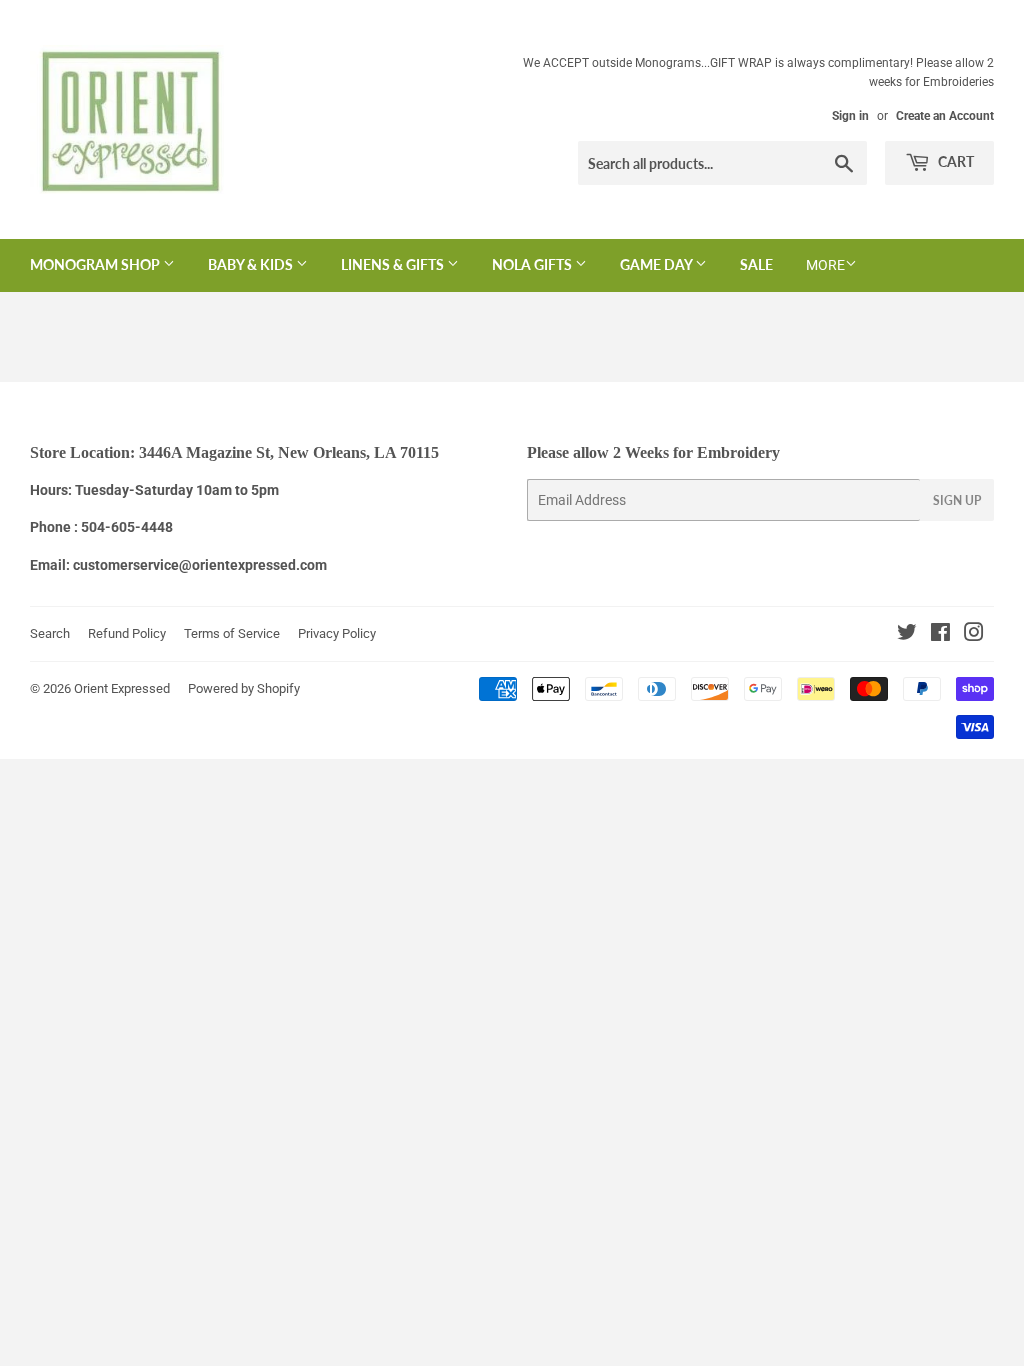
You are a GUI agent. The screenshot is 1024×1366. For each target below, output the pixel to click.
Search (50, 633)
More (825, 265)
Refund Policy (127, 633)
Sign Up (957, 500)
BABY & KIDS (252, 264)
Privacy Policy (337, 633)
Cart (954, 161)
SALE (756, 264)
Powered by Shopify (244, 688)
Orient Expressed (122, 688)
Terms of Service (232, 633)
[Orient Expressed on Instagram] (974, 635)
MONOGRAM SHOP (96, 264)
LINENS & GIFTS (394, 264)
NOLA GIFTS (533, 264)
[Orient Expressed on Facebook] (940, 635)
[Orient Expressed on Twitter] (907, 635)
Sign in (850, 116)
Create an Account (945, 116)
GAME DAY (657, 264)
